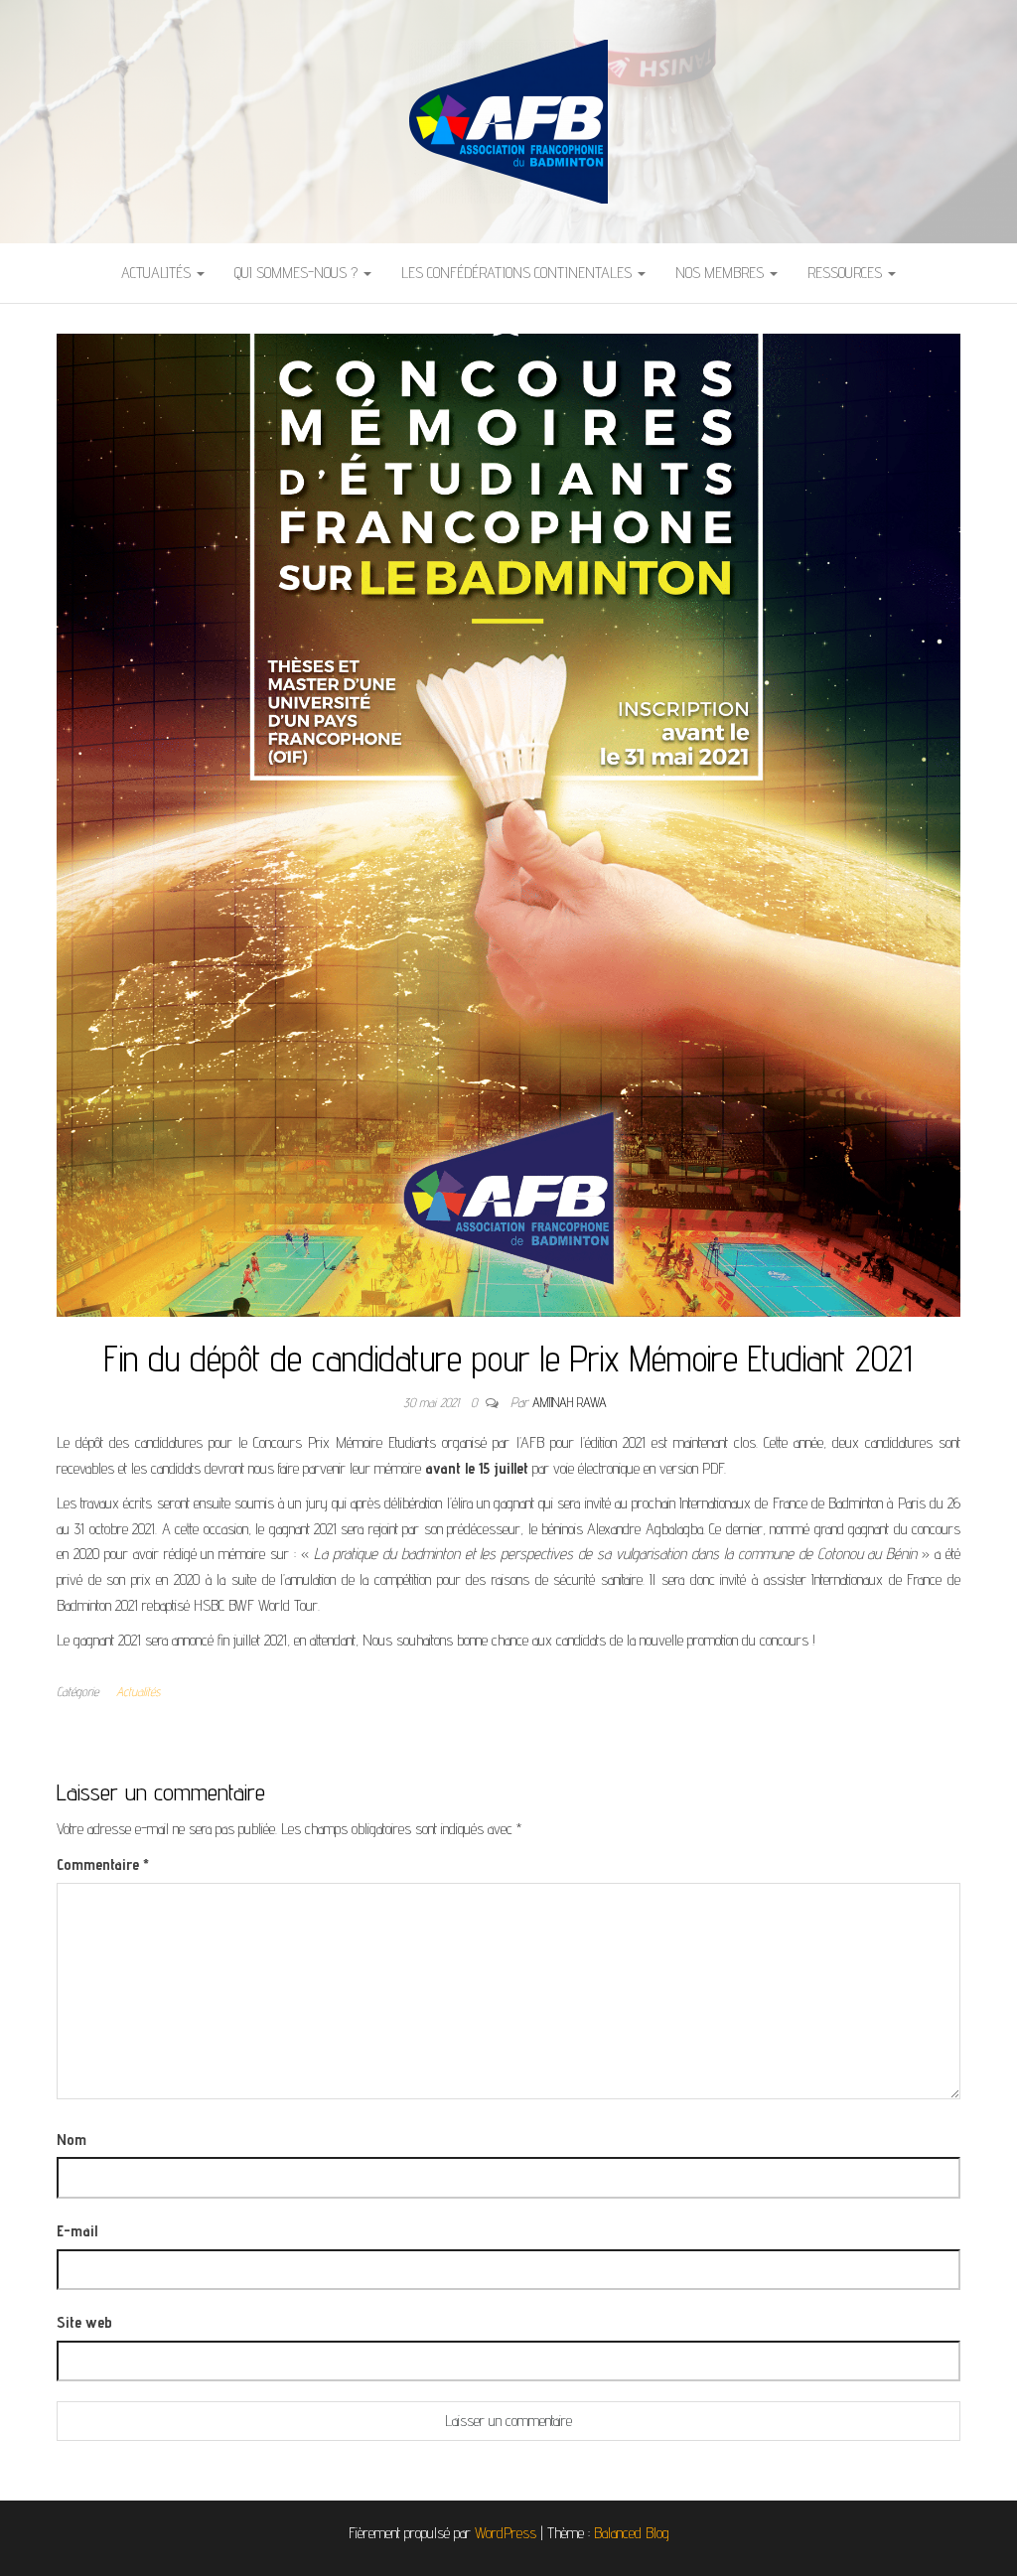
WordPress (506, 2533)
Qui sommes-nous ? (298, 273)
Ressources (847, 273)
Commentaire (103, 1864)
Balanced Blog (632, 2533)
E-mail (77, 2231)
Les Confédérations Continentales (518, 273)
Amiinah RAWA (570, 1402)
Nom (72, 2140)
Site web (84, 2322)
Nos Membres (722, 273)
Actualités (158, 273)
